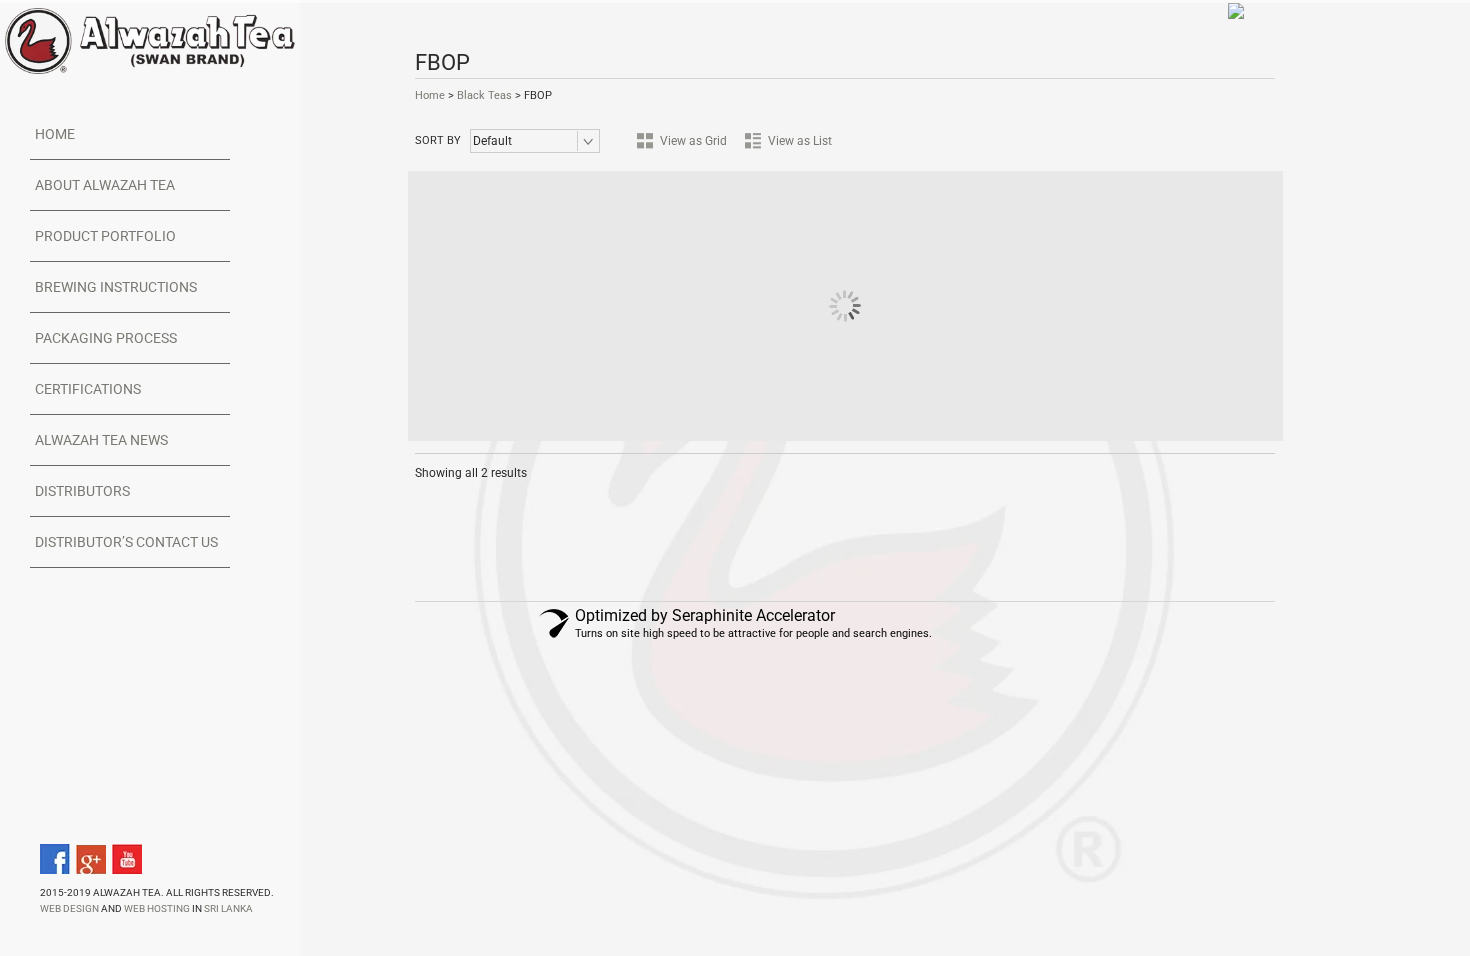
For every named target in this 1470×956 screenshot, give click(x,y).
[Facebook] (55, 859)
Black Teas (484, 95)
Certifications (88, 389)
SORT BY (438, 140)
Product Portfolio (105, 236)
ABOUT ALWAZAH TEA (105, 185)
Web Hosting (157, 908)
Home (55, 134)
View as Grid (693, 141)
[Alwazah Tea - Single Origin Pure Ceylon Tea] (150, 39)
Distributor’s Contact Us (126, 542)
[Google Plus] (91, 859)
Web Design (69, 908)
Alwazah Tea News (101, 440)
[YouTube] (127, 859)
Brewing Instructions (116, 287)
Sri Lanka (228, 908)
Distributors (82, 491)
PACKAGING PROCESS (106, 338)
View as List (800, 141)
